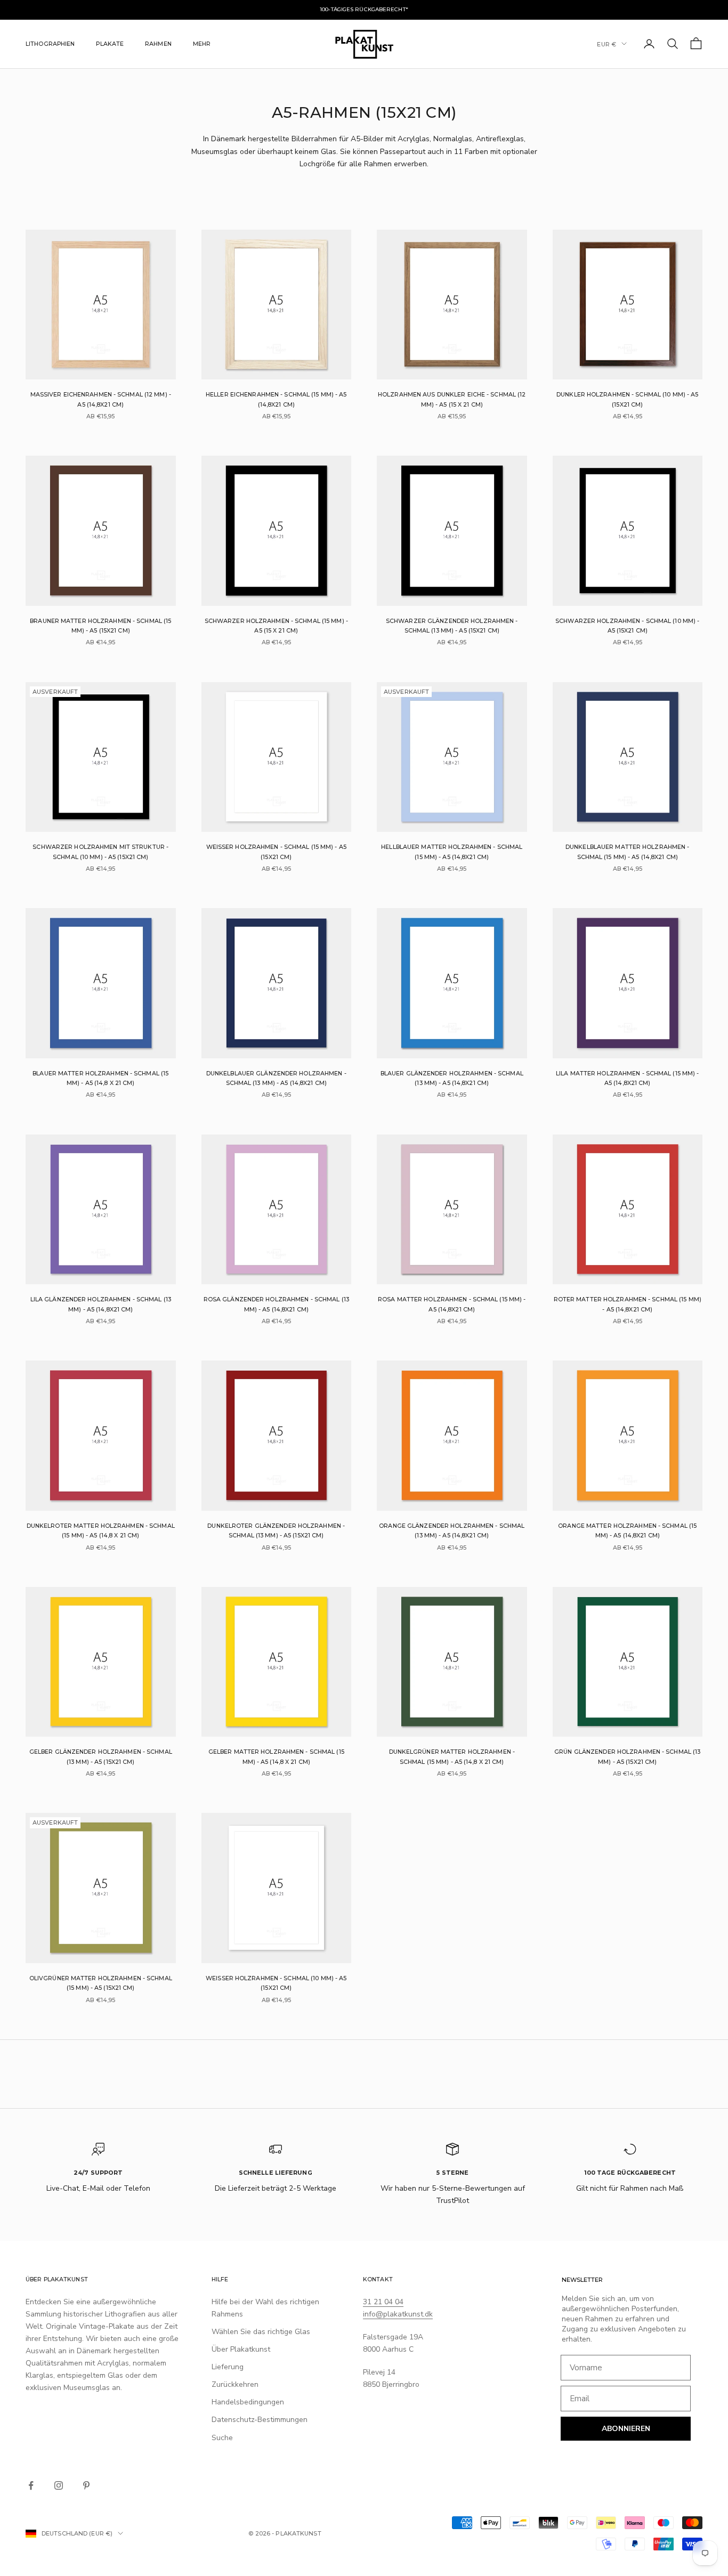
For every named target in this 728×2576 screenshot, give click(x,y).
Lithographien (50, 43)
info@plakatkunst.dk (398, 2314)
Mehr (202, 43)
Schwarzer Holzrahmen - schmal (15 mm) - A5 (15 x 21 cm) (276, 626)
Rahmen (158, 43)
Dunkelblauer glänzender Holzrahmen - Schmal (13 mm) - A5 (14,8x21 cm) (276, 1078)
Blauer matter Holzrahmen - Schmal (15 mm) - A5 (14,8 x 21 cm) (100, 1078)
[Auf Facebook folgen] (31, 2485)
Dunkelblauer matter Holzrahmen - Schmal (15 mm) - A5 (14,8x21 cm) (627, 852)
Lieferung (228, 2367)
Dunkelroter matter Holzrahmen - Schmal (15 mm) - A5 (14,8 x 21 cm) (101, 1531)
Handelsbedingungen (248, 2402)
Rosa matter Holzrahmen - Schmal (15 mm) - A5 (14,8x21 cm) (452, 1304)
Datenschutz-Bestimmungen (260, 2420)
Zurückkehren (235, 2384)
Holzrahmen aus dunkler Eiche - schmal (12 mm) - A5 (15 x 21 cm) (452, 399)
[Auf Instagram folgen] (59, 2485)
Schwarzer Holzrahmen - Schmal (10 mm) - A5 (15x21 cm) (627, 626)
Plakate (110, 43)
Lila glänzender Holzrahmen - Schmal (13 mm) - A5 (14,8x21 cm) (101, 1304)
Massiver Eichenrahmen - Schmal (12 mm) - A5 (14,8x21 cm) (101, 399)
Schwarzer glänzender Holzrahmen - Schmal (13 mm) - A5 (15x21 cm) (452, 626)
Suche (222, 2438)
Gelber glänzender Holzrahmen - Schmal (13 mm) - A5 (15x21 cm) (101, 1757)
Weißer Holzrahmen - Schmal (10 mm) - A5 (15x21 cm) (276, 1983)
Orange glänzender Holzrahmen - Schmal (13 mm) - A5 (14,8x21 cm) (452, 1531)
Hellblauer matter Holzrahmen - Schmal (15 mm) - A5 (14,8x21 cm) (452, 852)
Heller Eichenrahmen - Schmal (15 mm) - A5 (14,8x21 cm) (276, 399)
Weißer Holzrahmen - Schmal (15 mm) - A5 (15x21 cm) (276, 852)
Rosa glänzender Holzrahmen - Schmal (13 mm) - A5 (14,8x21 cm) (276, 1304)
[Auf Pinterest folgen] (86, 2485)
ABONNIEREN (626, 2429)
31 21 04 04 (383, 2302)
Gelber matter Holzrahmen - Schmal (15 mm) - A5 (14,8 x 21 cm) (276, 1757)
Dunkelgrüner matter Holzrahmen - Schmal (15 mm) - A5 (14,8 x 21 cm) (452, 1757)
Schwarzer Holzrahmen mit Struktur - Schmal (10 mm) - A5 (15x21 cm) (100, 852)
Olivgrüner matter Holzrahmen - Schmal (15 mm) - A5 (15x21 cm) (101, 1983)
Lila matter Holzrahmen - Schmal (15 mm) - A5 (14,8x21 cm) (627, 1078)
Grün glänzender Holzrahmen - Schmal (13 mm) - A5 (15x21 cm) (627, 1757)
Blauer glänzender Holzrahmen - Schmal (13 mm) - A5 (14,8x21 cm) (452, 1078)
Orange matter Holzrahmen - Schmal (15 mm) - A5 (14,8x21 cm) (627, 1531)
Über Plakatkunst (241, 2349)
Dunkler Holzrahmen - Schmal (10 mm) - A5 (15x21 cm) (627, 399)
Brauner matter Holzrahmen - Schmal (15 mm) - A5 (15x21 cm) (100, 626)
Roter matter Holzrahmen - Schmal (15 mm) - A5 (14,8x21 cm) (628, 1304)
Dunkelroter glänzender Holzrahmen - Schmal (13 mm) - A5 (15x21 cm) (276, 1531)
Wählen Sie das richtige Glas (261, 2332)
